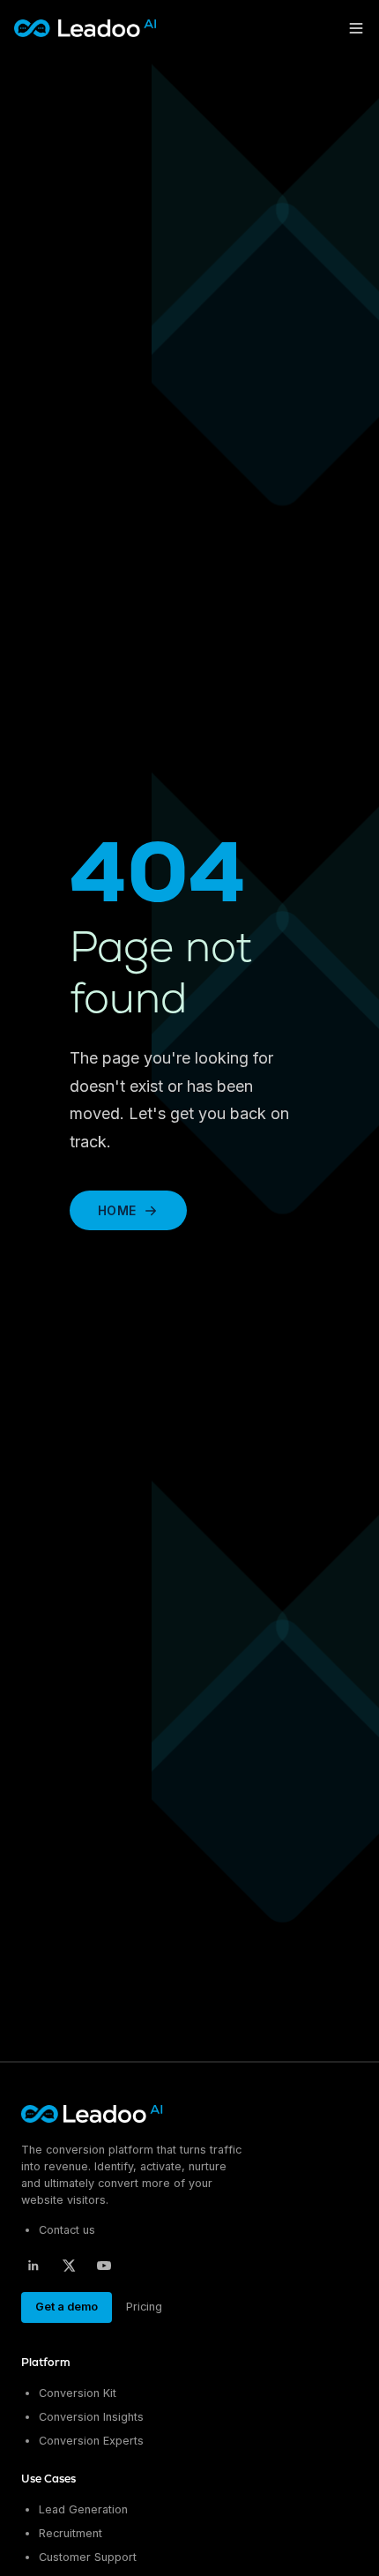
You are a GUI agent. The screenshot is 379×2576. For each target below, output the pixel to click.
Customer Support (88, 2557)
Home (117, 1210)
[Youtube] (104, 2266)
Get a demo (67, 2307)
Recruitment (71, 2533)
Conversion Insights (91, 2417)
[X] (69, 2266)
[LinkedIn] (33, 2266)
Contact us (67, 2230)
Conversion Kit (78, 2393)
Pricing (144, 2307)
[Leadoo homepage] (93, 2114)
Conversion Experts (91, 2441)
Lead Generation (83, 2509)
